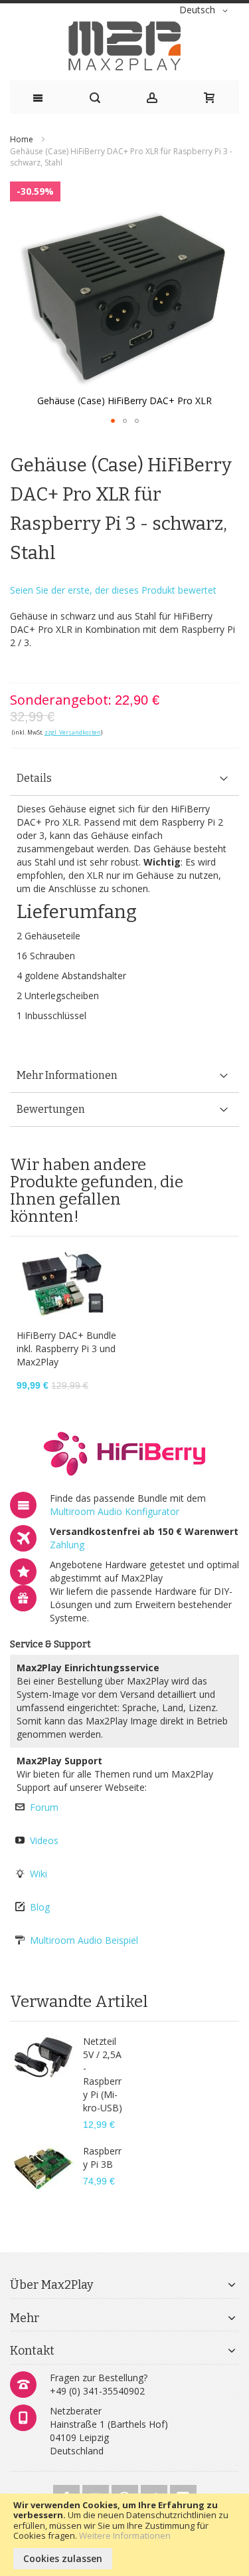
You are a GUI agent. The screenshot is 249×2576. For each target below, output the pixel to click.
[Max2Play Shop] (124, 46)
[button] (206, 11)
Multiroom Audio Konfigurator (115, 1511)
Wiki (39, 1874)
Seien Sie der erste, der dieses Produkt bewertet (113, 590)
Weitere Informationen (125, 2535)
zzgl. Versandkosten (73, 732)
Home (22, 139)
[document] (124, 2535)
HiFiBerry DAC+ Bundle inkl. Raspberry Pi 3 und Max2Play (66, 1348)
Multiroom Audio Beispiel (84, 1940)
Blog (40, 1907)
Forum (44, 1807)
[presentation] (124, 779)
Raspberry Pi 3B (102, 2158)
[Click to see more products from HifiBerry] (124, 1454)
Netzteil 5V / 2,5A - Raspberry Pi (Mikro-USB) (103, 2074)
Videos (44, 1840)
